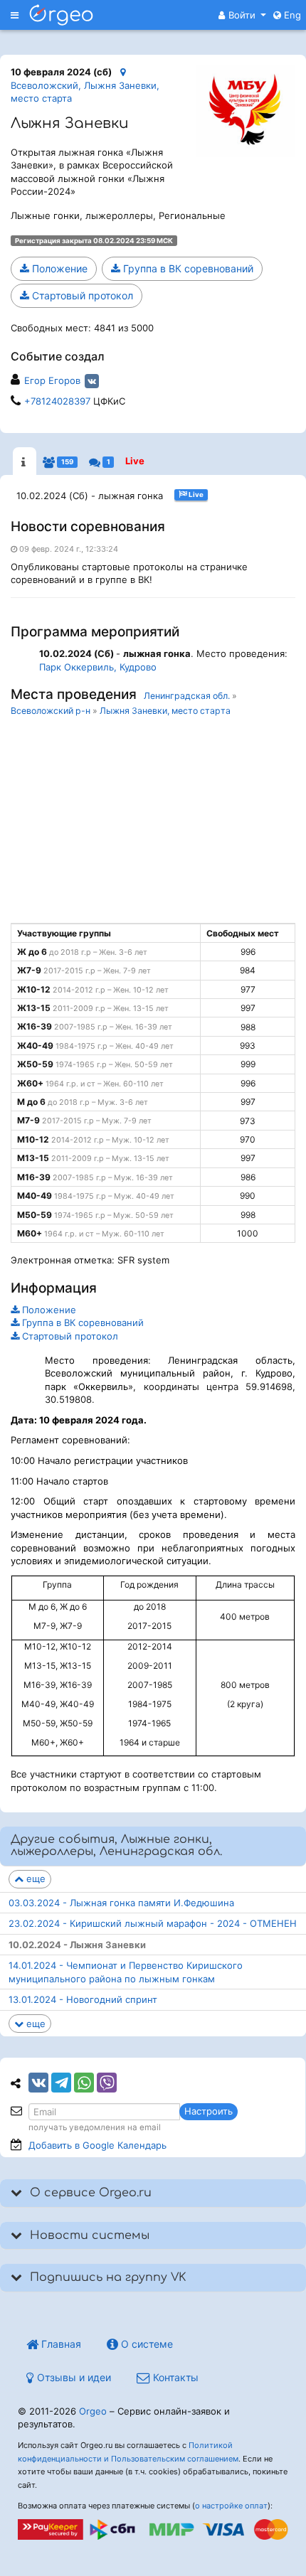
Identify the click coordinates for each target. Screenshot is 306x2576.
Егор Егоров (52, 380)
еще (35, 1878)
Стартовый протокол (81, 295)
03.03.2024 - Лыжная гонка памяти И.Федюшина (121, 1903)
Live (135, 461)
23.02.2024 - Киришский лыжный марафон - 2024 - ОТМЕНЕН (153, 1923)
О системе (146, 2344)
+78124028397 (57, 401)
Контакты (174, 2377)
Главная (60, 2344)
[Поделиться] (38, 2083)
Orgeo (93, 2411)
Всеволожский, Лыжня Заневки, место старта (85, 92)
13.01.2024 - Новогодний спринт (83, 1999)
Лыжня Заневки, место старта (165, 711)
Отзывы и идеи (73, 2377)
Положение (58, 268)
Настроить (209, 2111)
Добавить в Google (97, 2145)
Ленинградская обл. (187, 696)
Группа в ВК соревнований (187, 268)
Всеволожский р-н (51, 711)
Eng (291, 15)
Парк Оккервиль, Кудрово (98, 667)
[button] (242, 15)
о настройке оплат (231, 2506)
